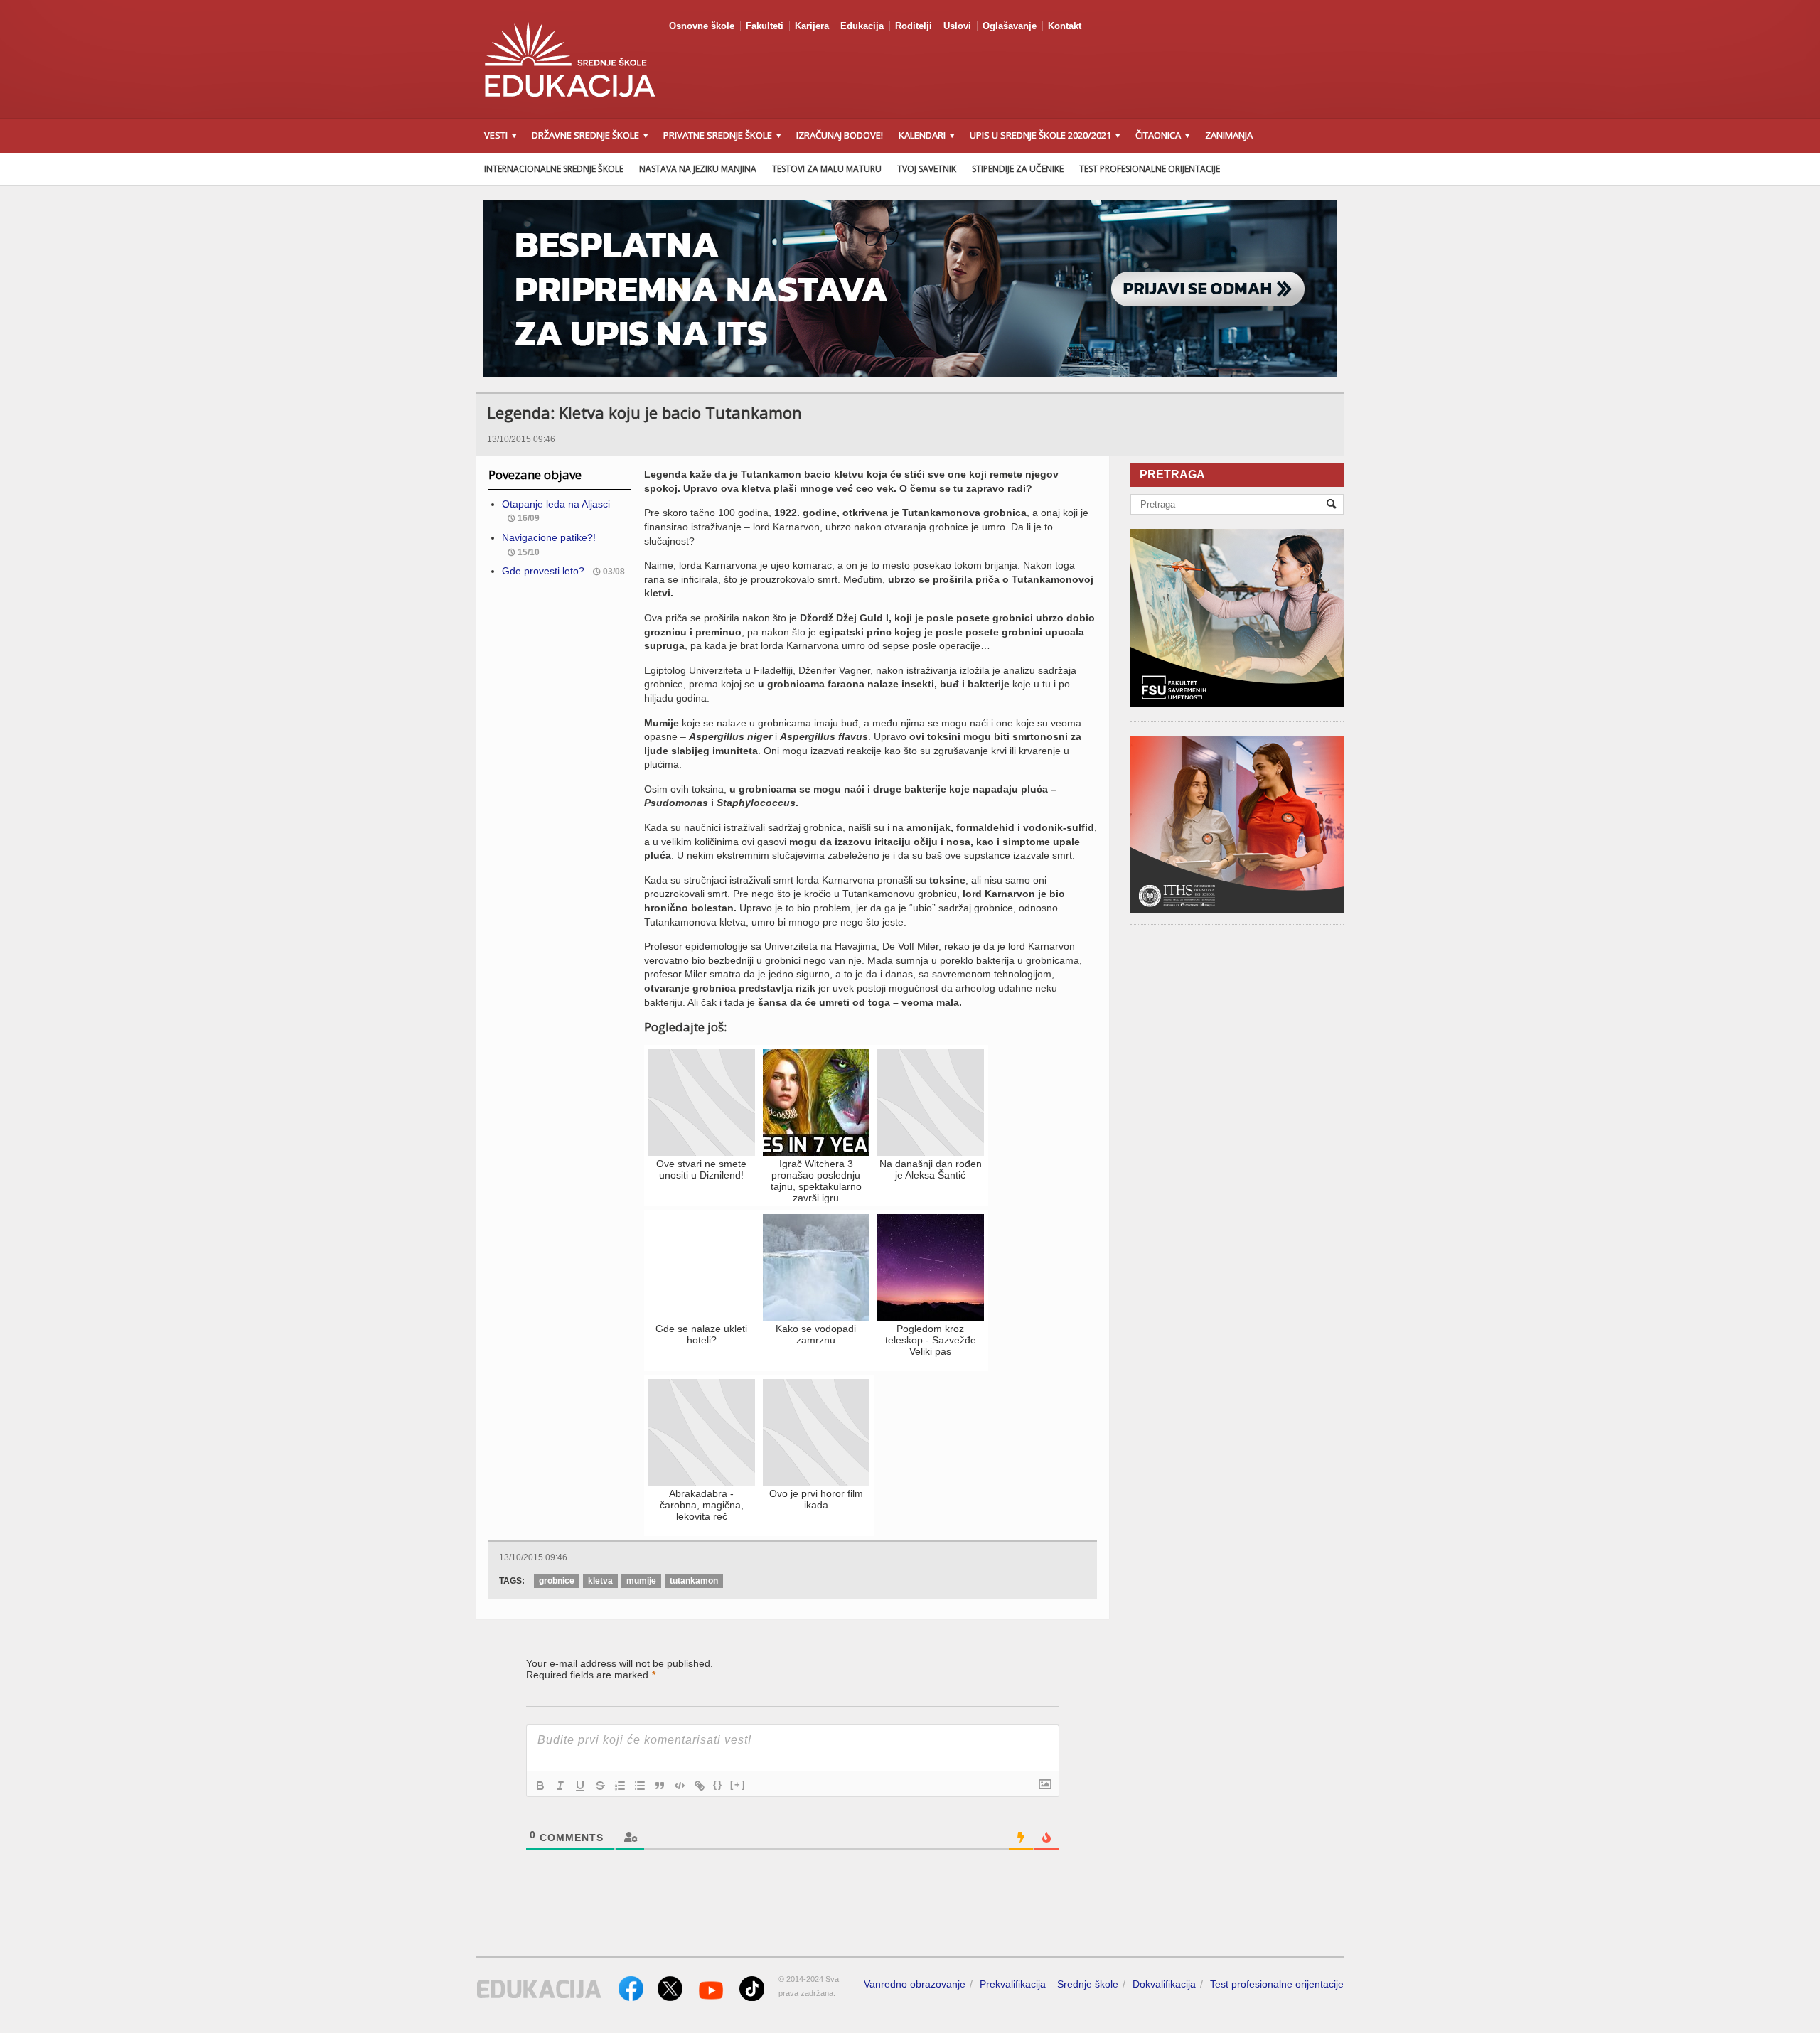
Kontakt (1065, 26)
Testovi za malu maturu (827, 169)
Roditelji (914, 26)
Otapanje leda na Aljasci (556, 504)
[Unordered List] (640, 1786)
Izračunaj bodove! (840, 135)
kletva (600, 1581)
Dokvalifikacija (1164, 1984)
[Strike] (600, 1786)
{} (718, 1785)
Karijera (812, 26)
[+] (738, 1785)
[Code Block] (680, 1786)
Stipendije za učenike (1018, 169)
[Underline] (580, 1786)
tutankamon (694, 1581)
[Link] (700, 1786)
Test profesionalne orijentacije (1150, 169)
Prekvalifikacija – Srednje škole (1049, 1984)
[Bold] (540, 1786)
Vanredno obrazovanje (915, 1984)
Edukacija (862, 26)
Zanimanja (1229, 135)
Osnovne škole (702, 26)
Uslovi (957, 26)
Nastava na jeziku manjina (698, 169)
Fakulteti (765, 26)
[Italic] (560, 1786)
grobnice (557, 1581)
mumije (641, 1581)
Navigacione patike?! (549, 537)
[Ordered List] (620, 1786)
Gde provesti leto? (543, 571)
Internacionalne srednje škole (554, 169)
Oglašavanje (1010, 26)
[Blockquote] (660, 1786)
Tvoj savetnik (927, 169)
